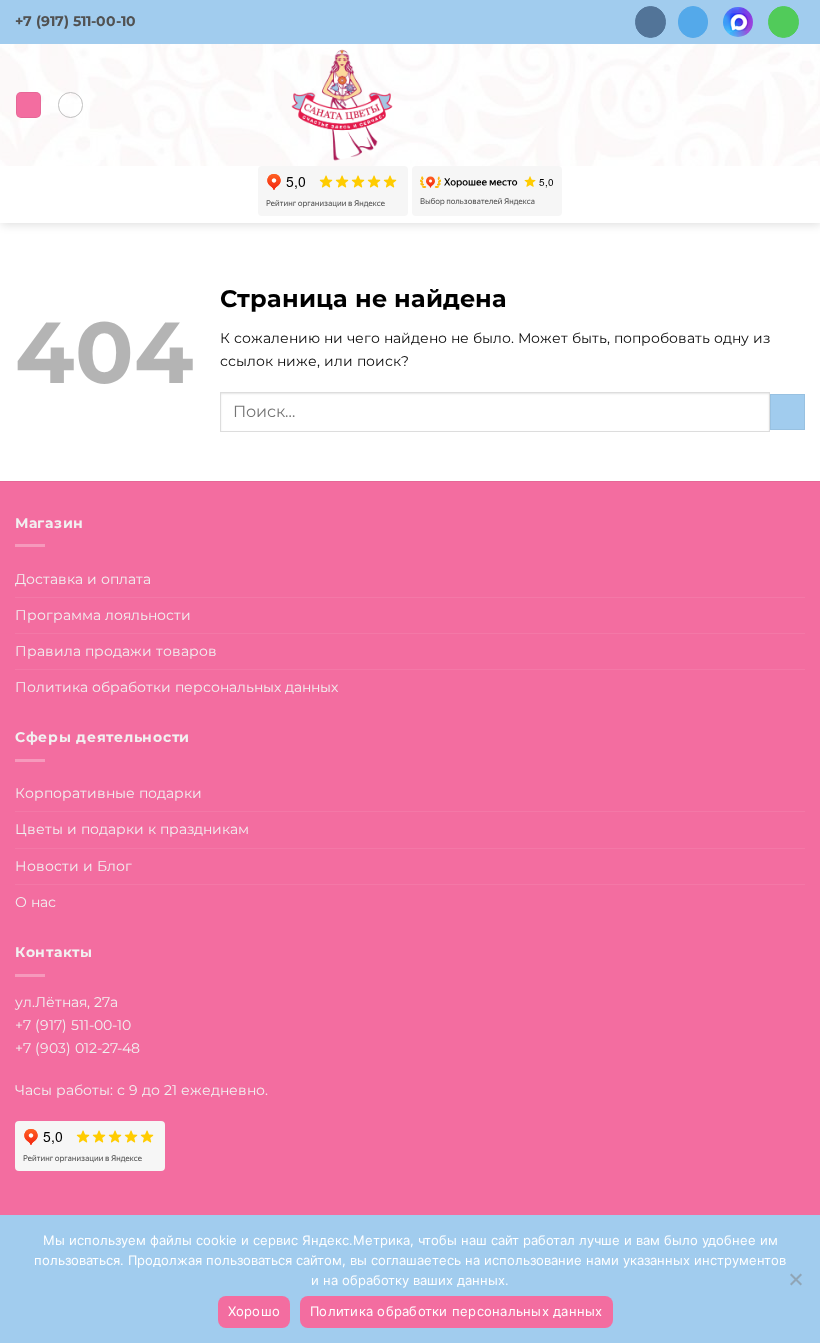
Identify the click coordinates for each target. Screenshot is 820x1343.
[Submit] (787, 412)
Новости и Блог (73, 866)
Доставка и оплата (83, 579)
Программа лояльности (103, 615)
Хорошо (254, 1311)
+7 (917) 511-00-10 (75, 21)
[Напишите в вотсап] (783, 21)
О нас (35, 902)
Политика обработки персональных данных (176, 687)
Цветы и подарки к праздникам (132, 829)
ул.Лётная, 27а (66, 1002)
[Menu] (28, 105)
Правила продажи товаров (116, 651)
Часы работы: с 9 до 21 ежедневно (140, 1090)
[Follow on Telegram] (693, 21)
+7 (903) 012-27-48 (77, 1048)
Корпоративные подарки (108, 793)
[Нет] (795, 1285)
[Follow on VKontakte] (650, 21)
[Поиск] (70, 104)
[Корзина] (795, 105)
